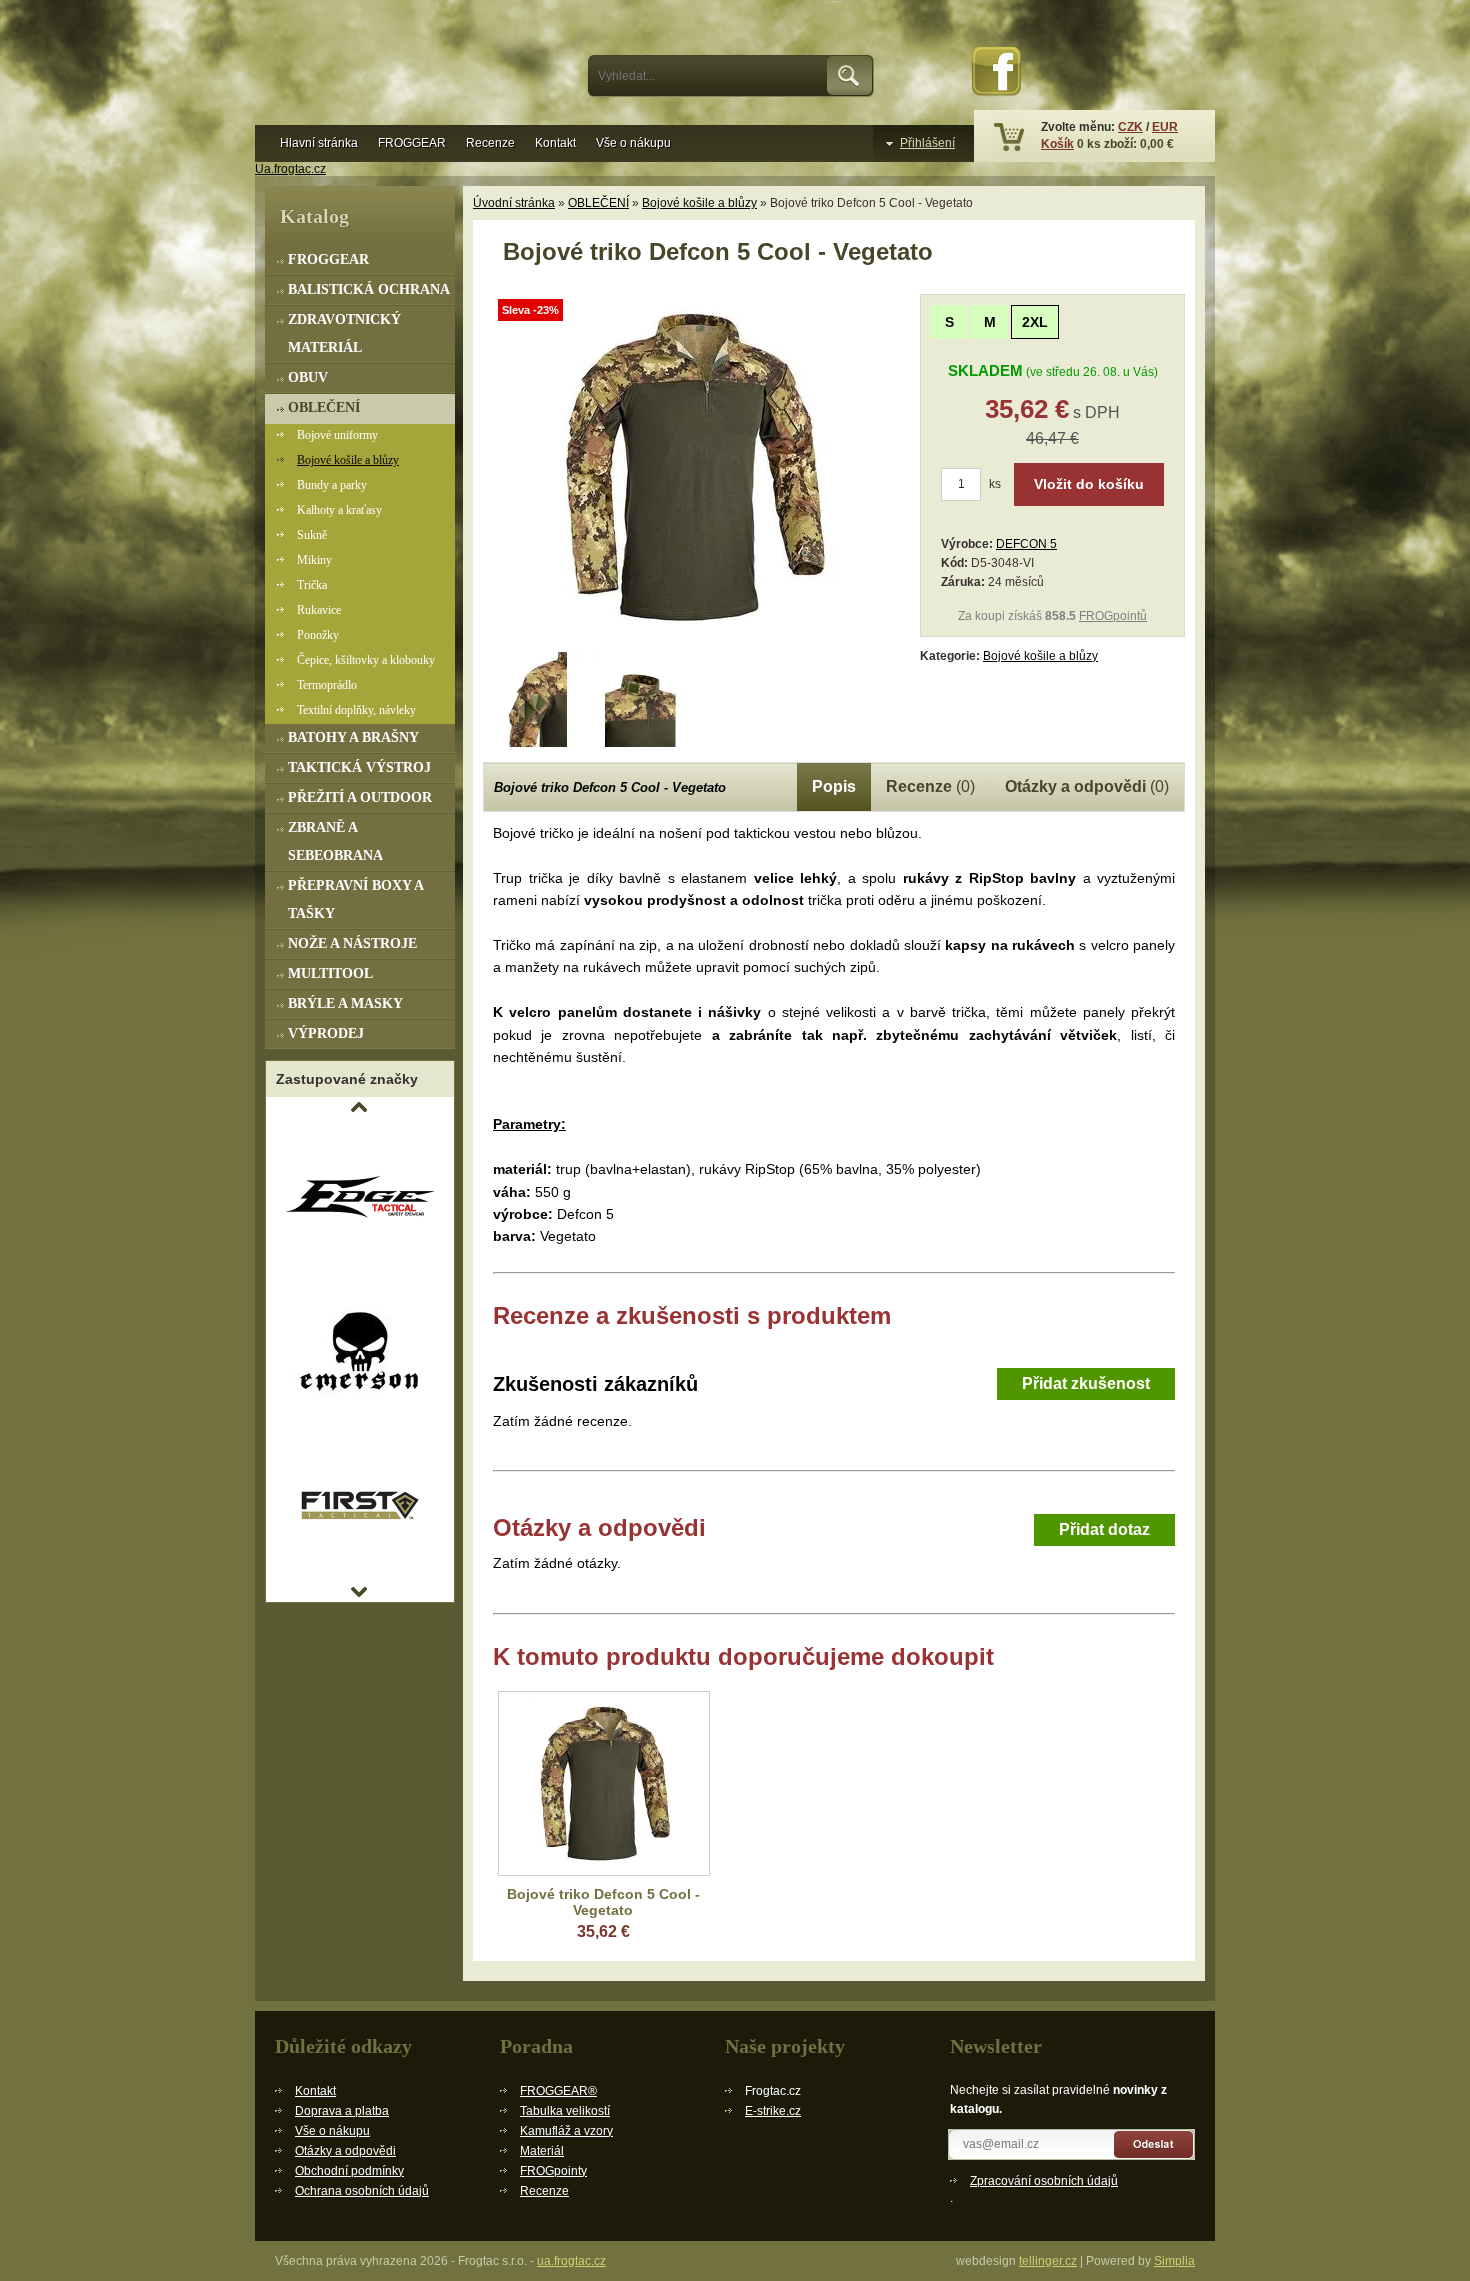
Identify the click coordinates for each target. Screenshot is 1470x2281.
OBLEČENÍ (598, 203)
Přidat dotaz (1104, 1529)
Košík (1057, 144)
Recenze (490, 143)
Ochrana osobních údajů (362, 2191)
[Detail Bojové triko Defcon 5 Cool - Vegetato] (604, 1783)
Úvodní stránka (514, 203)
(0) (930, 786)
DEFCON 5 (1026, 544)
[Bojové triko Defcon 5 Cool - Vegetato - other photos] (535, 699)
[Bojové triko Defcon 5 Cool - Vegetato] (693, 640)
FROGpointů (1113, 616)
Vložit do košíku (1089, 484)
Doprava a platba (342, 2111)
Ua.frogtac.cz (290, 169)
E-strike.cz (773, 2111)
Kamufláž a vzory (566, 2131)
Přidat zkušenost (1086, 1383)
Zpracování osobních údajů (1044, 2181)
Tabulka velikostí (565, 2111)
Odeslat (1154, 2144)
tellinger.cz (1048, 2261)
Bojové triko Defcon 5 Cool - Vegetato (603, 1902)
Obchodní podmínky (349, 2171)
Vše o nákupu (633, 143)
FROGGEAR (412, 143)
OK (850, 76)
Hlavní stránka (319, 143)
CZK (1130, 127)
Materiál (542, 2151)
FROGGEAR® (558, 2091)
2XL (1035, 322)
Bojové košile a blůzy (699, 203)
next (359, 1592)
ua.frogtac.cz (571, 2261)
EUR (1165, 127)
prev (359, 1107)
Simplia (1174, 2261)
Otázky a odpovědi (345, 2151)
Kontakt (555, 143)
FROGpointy (553, 2171)
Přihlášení (927, 143)
